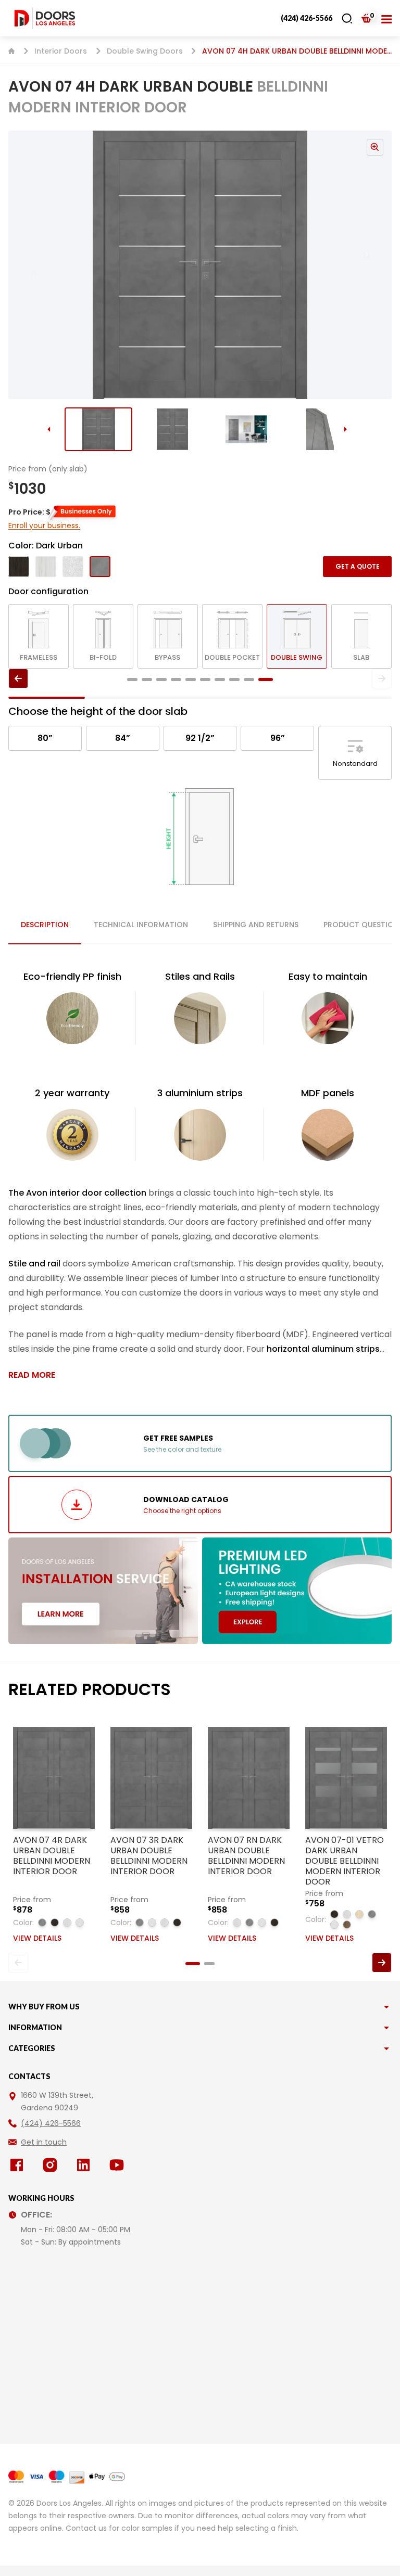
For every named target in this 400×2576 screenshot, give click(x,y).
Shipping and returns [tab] (256, 925)
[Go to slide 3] (246, 429)
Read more (32, 1375)
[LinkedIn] (85, 2165)
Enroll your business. (44, 526)
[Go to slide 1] (98, 429)
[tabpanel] (200, 1175)
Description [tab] (45, 925)
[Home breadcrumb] (11, 51)
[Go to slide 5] (191, 680)
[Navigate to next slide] (377, 265)
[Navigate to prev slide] (23, 265)
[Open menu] (386, 18)
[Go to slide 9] (249, 680)
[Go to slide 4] (320, 429)
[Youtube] (119, 2165)
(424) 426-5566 (307, 18)
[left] (18, 678)
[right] (382, 678)
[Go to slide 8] (234, 680)
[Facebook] (19, 2165)
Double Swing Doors (145, 51)
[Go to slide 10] (266, 680)
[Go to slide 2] (172, 429)
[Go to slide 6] (205, 680)
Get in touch (44, 2142)
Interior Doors (61, 51)
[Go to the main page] (45, 18)
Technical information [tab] (141, 925)
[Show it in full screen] (200, 265)
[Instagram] (52, 2165)
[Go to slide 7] (220, 680)
